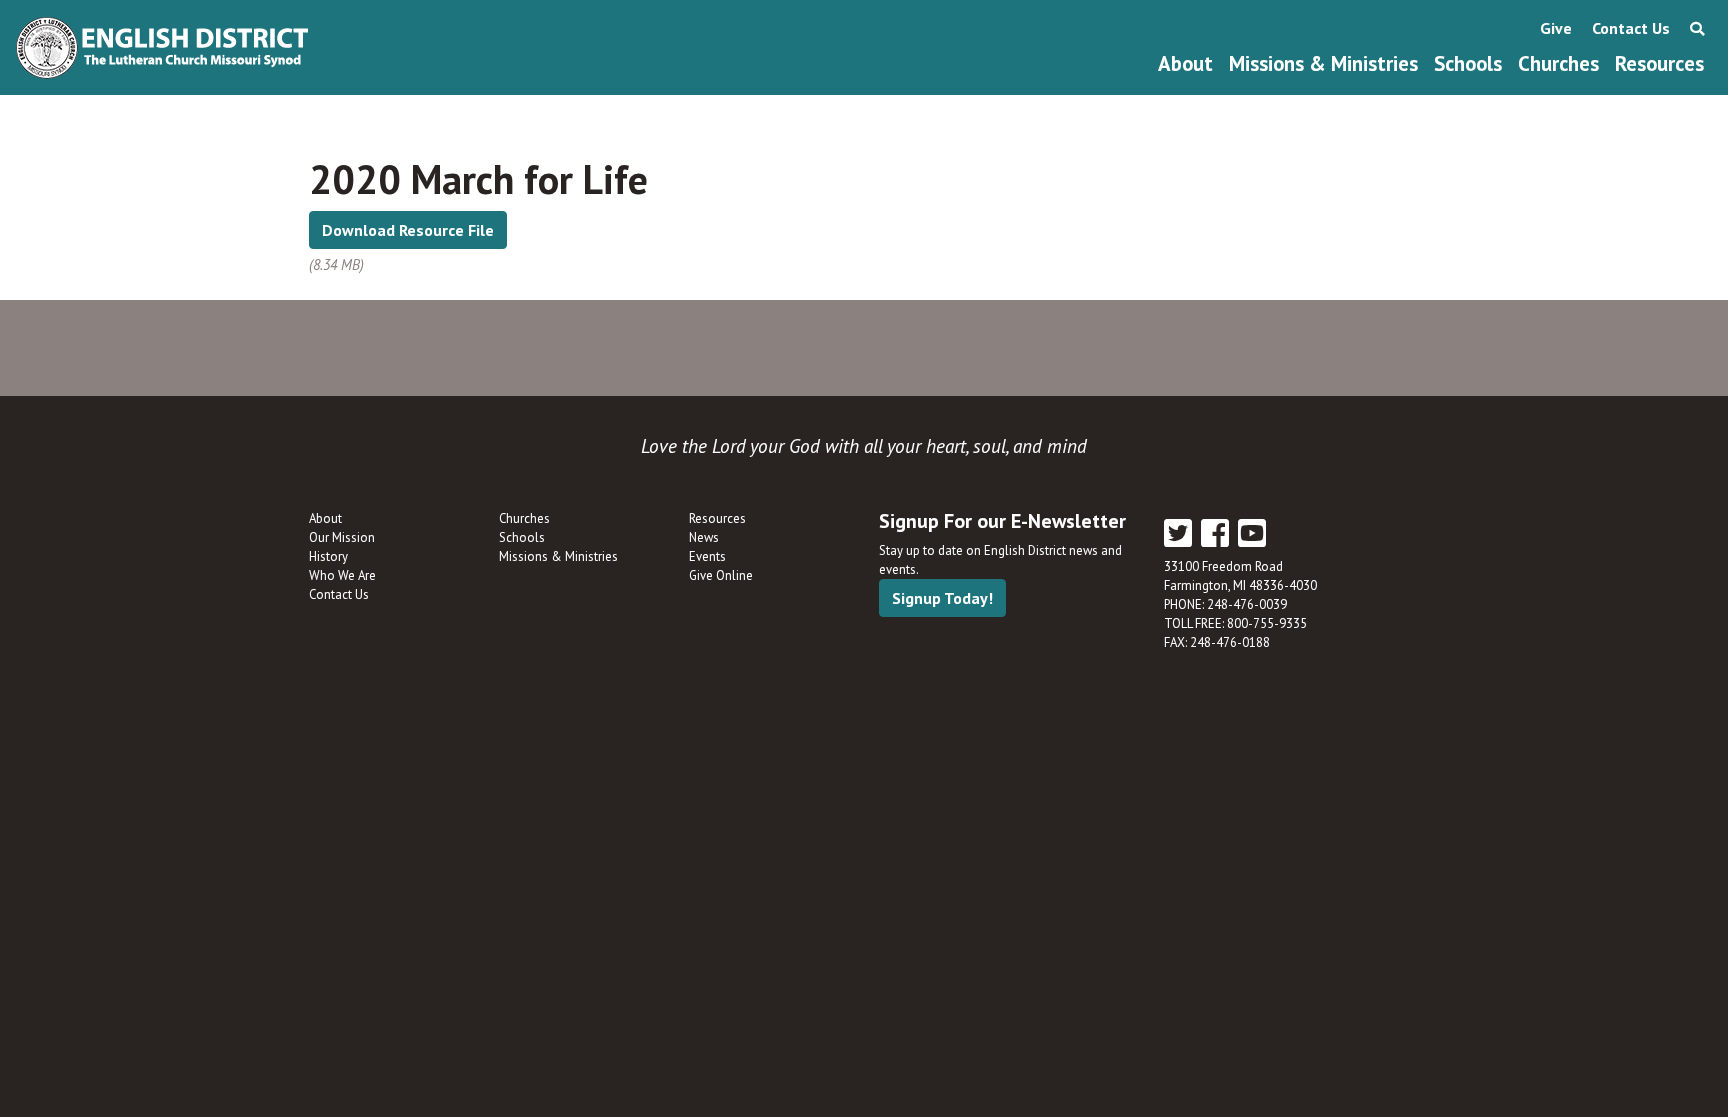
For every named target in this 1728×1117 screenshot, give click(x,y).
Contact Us (1631, 28)
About (1185, 63)
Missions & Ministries (1323, 63)
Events (707, 556)
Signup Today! (942, 598)
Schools (1468, 63)
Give (1556, 28)
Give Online (721, 575)
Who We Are (342, 575)
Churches (1558, 63)
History (328, 556)
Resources (1659, 63)
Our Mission (342, 537)
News (704, 537)
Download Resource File (408, 230)
